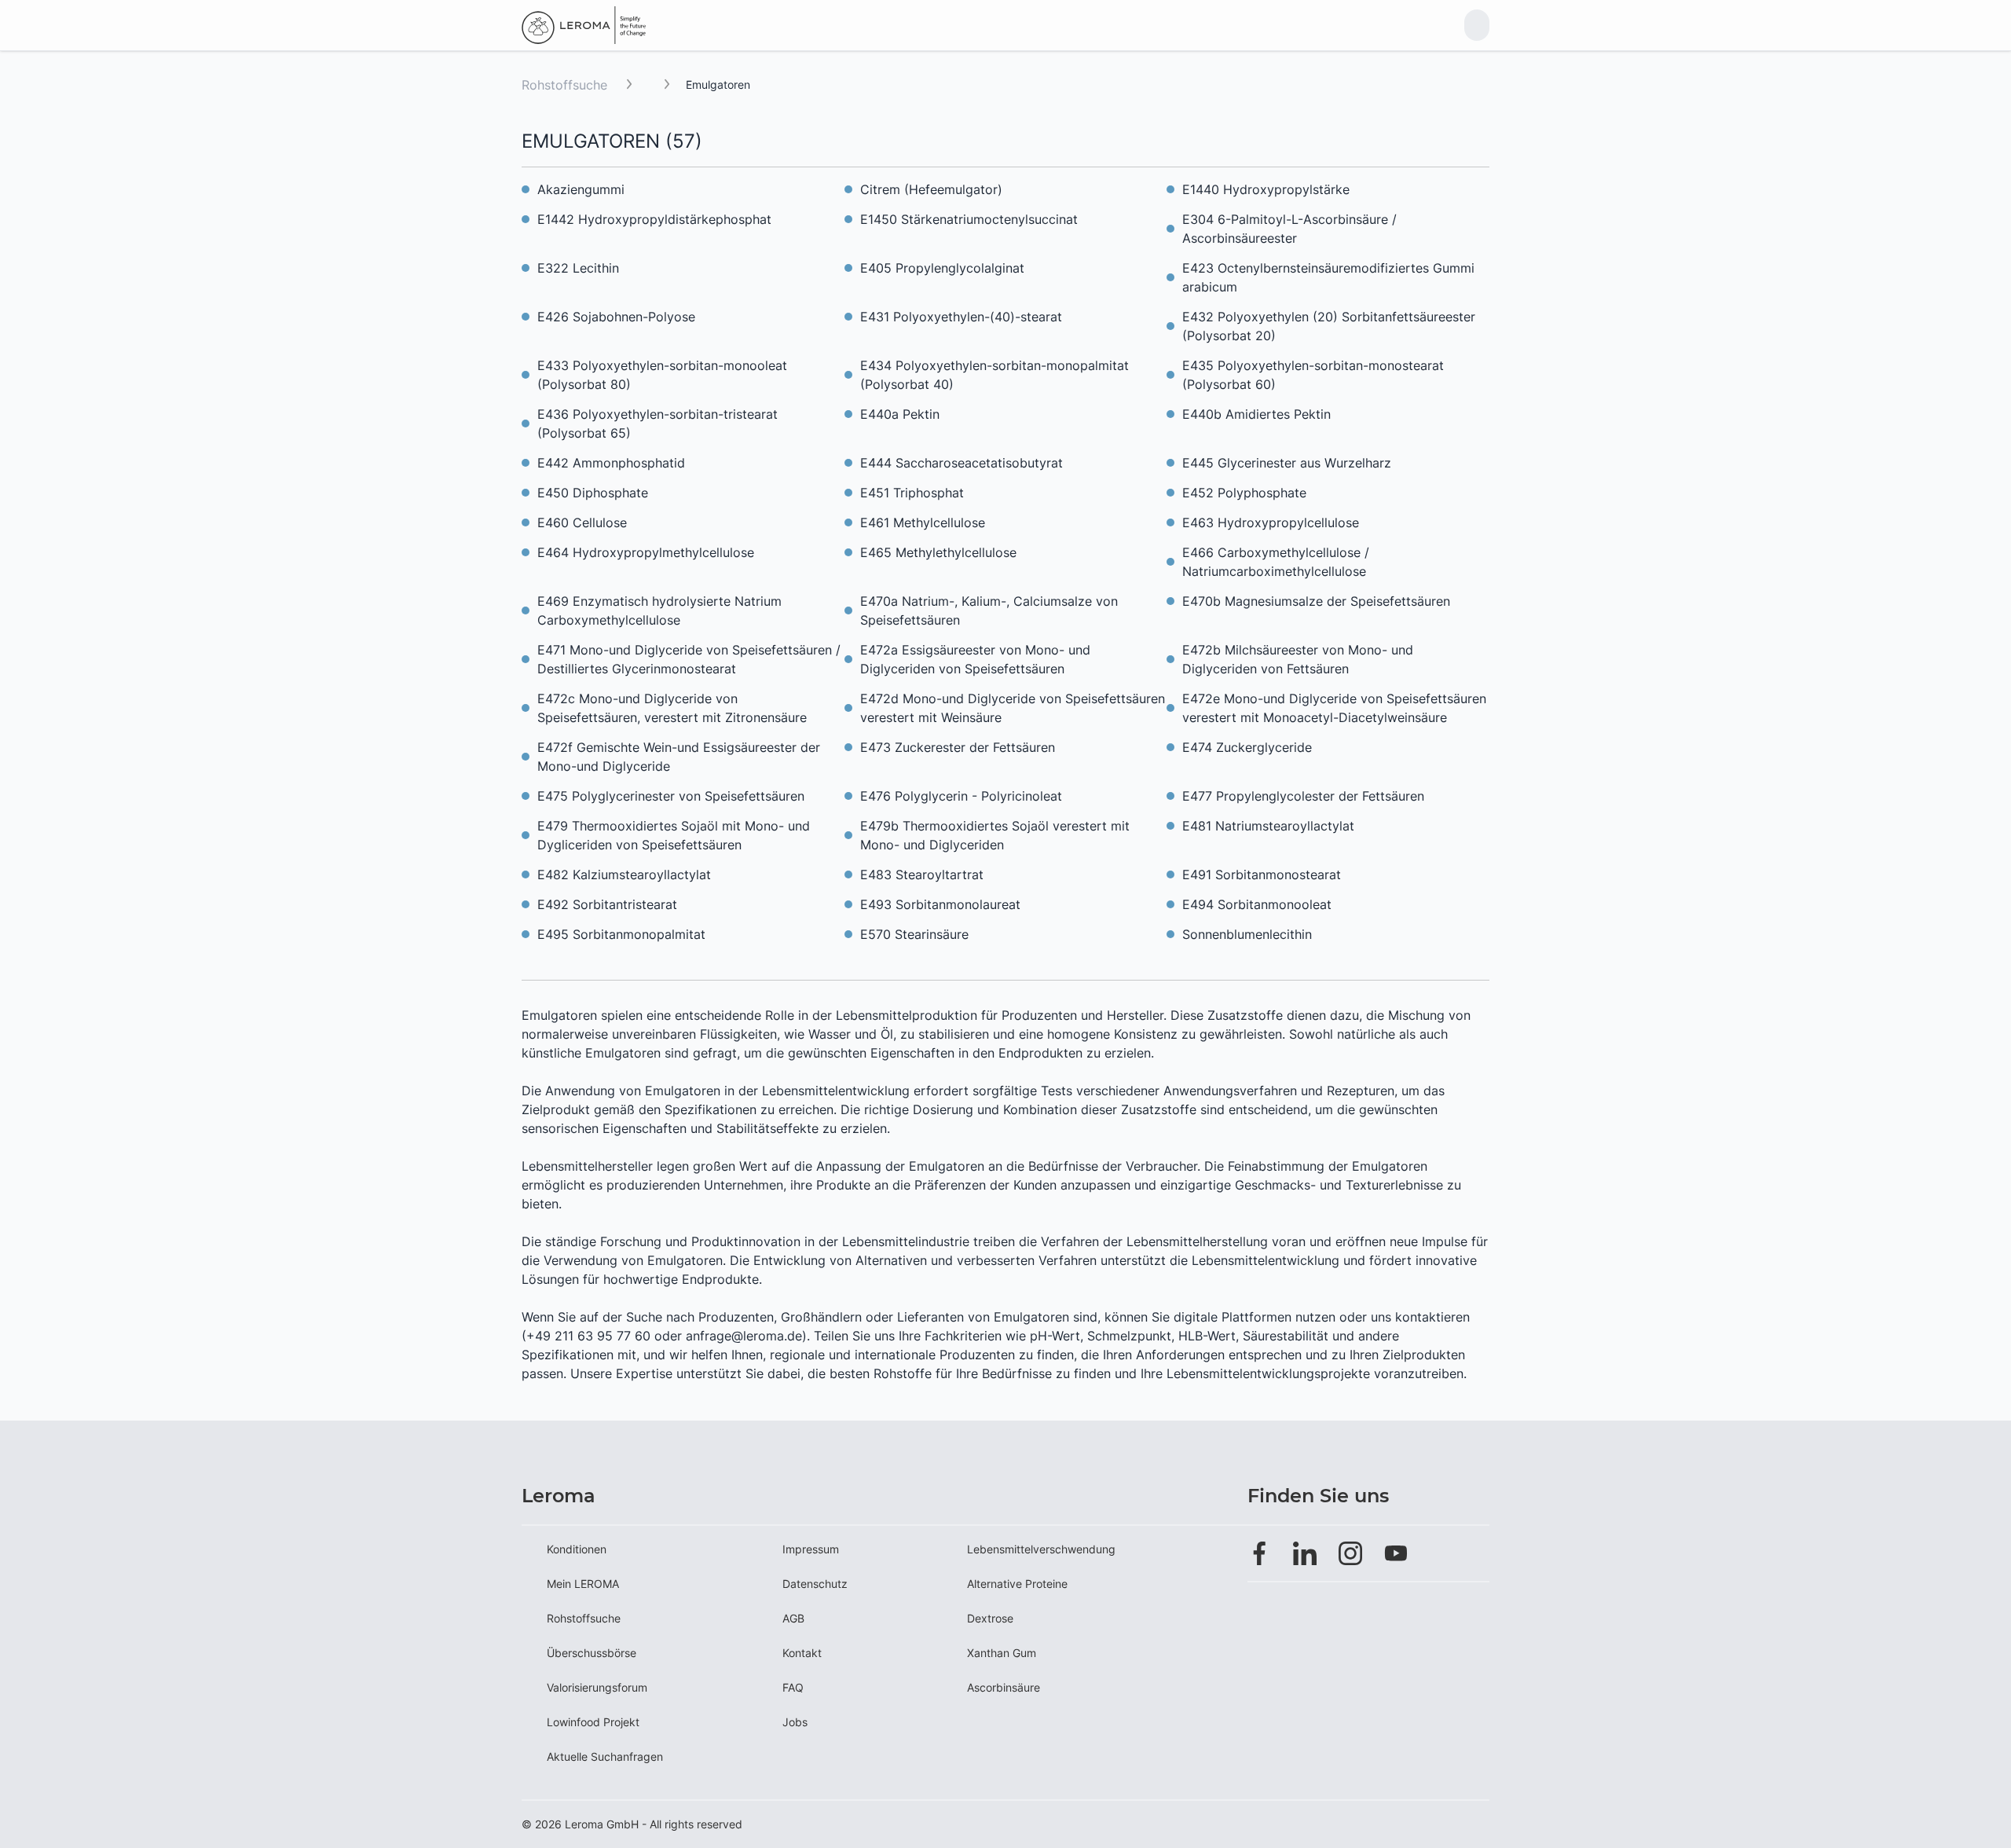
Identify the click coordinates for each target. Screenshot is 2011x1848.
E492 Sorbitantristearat (607, 904)
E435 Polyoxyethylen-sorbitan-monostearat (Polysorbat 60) (1313, 375)
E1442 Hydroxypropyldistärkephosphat (654, 219)
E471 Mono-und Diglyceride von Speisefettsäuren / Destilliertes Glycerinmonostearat (689, 659)
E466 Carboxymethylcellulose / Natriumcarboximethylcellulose (1276, 562)
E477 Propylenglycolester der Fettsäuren (1303, 796)
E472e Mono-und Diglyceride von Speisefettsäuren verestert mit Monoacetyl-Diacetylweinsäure (1334, 708)
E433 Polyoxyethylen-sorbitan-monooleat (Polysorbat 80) (662, 375)
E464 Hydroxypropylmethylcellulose (646, 552)
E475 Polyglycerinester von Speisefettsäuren (671, 796)
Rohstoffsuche (564, 85)
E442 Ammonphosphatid (611, 463)
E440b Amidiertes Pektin (1256, 414)
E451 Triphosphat (912, 493)
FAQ (793, 1687)
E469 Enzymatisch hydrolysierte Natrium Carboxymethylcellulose (659, 610)
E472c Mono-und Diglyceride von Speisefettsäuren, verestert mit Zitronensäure (672, 708)
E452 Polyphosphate (1244, 493)
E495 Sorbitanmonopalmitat (621, 934)
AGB (793, 1618)
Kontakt (802, 1653)
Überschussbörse (592, 1653)
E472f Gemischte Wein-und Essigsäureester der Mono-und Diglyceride (679, 757)
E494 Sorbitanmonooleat (1257, 904)
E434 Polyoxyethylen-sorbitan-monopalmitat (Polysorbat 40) (995, 375)
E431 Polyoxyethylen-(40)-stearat (961, 317)
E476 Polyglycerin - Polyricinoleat (961, 796)
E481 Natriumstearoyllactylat (1268, 826)
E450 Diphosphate (593, 493)
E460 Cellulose (582, 522)
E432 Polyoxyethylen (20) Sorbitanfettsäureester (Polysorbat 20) (1329, 326)
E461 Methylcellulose (923, 522)
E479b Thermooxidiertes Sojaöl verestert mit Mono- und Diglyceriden (995, 835)
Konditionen (577, 1549)
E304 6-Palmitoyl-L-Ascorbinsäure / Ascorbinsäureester (1289, 229)
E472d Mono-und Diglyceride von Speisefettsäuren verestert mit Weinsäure (1013, 708)
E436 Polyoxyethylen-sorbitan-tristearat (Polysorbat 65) (658, 423)
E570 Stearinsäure (914, 934)
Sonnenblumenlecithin (1247, 934)
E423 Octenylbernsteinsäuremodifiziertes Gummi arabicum (1328, 277)
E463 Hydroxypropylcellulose (1271, 522)
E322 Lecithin (578, 268)
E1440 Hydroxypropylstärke (1266, 189)
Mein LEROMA (583, 1584)
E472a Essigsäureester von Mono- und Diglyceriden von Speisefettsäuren (975, 659)
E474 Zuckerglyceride (1247, 747)
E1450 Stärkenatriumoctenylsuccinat (969, 219)
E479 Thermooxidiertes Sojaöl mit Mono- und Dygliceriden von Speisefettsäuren (674, 835)
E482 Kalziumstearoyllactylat (624, 874)
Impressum (811, 1549)
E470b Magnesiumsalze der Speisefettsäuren (1316, 601)
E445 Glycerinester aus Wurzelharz (1287, 463)
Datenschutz (815, 1584)
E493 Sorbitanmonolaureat (940, 904)
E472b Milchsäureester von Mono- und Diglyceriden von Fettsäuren (1298, 659)
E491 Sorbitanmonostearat (1262, 874)
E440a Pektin (900, 414)
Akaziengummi (581, 189)
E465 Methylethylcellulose (938, 552)
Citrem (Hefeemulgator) (931, 189)
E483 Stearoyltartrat (922, 874)
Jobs (795, 1722)
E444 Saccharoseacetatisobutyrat (962, 463)
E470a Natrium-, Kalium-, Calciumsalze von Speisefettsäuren (989, 610)
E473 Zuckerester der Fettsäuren (958, 747)
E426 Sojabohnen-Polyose (616, 317)
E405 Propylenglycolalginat (942, 268)
